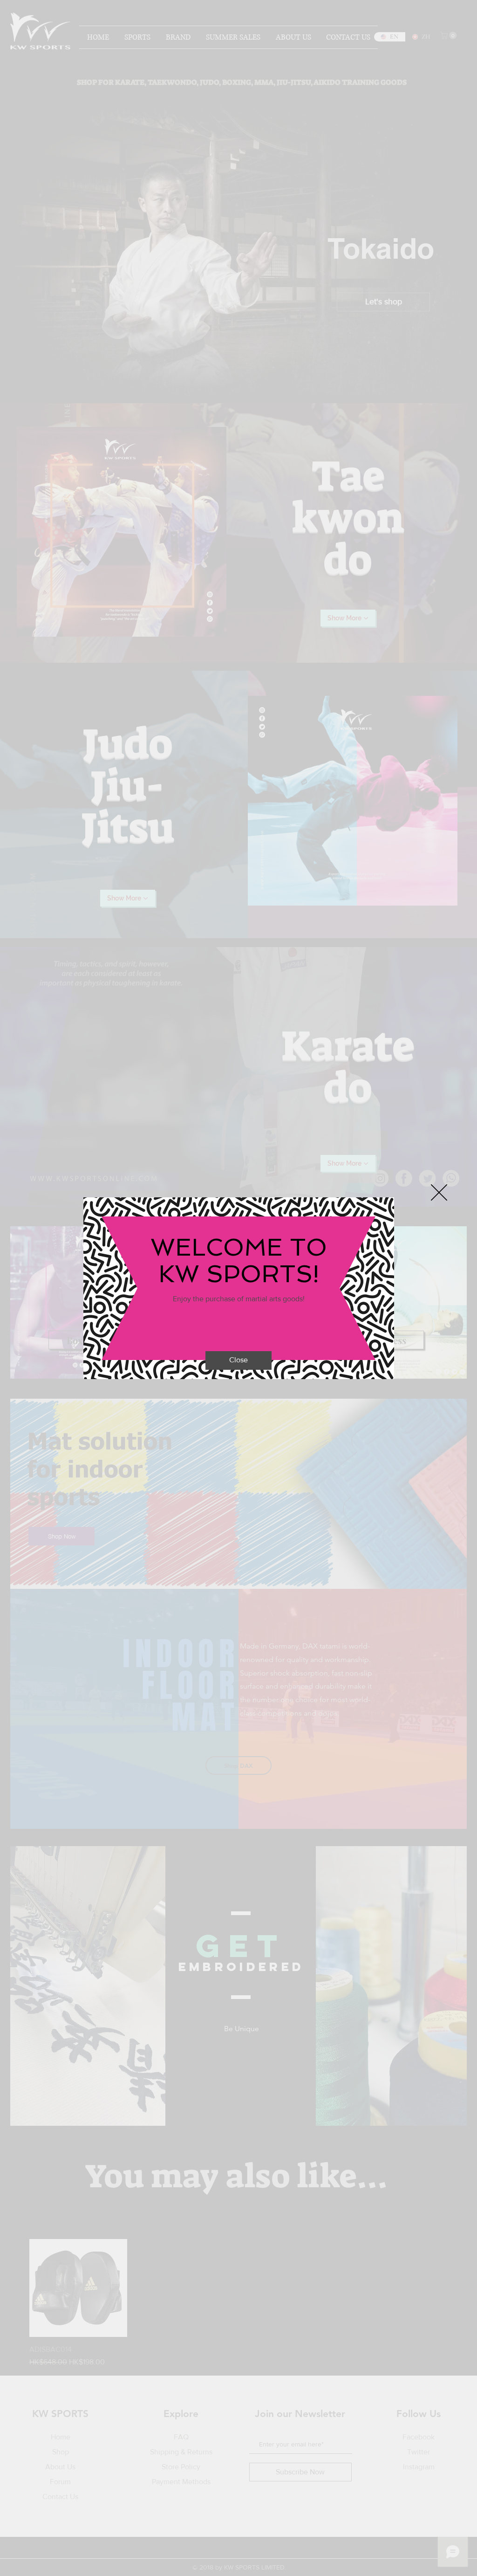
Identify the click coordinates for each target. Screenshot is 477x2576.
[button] (439, 1192)
